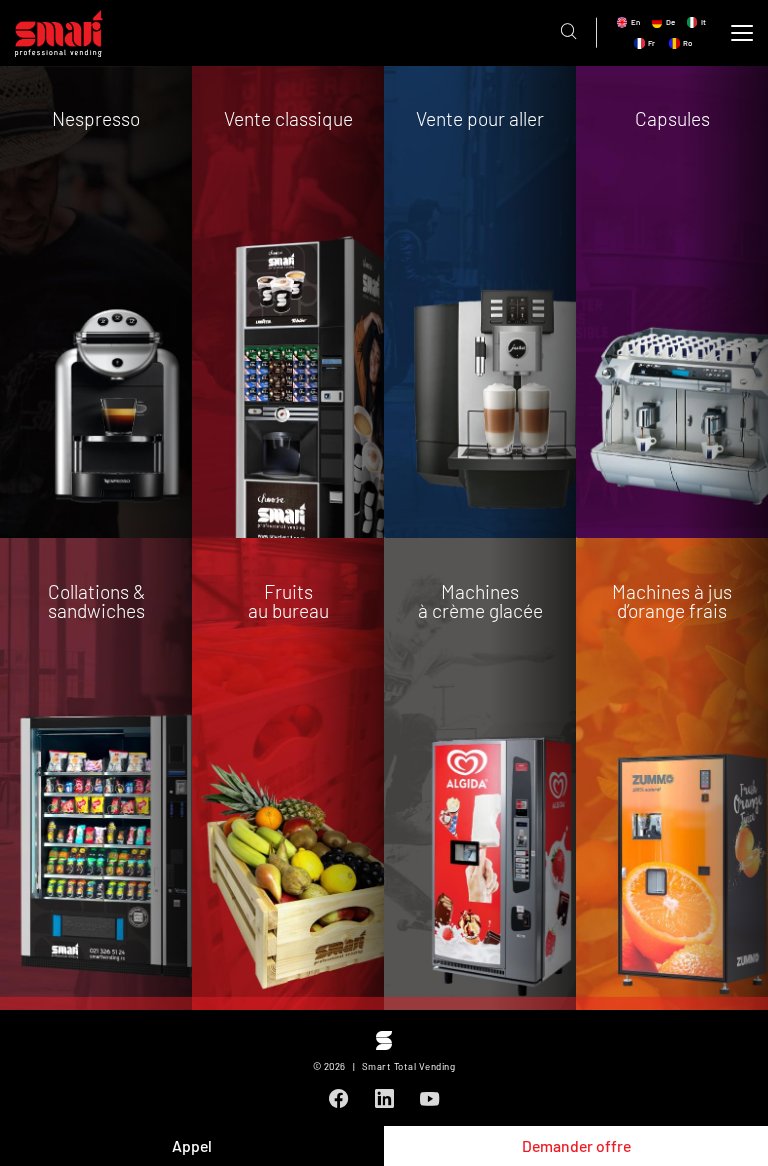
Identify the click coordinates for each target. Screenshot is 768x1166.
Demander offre (576, 1145)
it (703, 22)
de (670, 22)
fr (651, 43)
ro (687, 43)
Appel (192, 1145)
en (635, 22)
